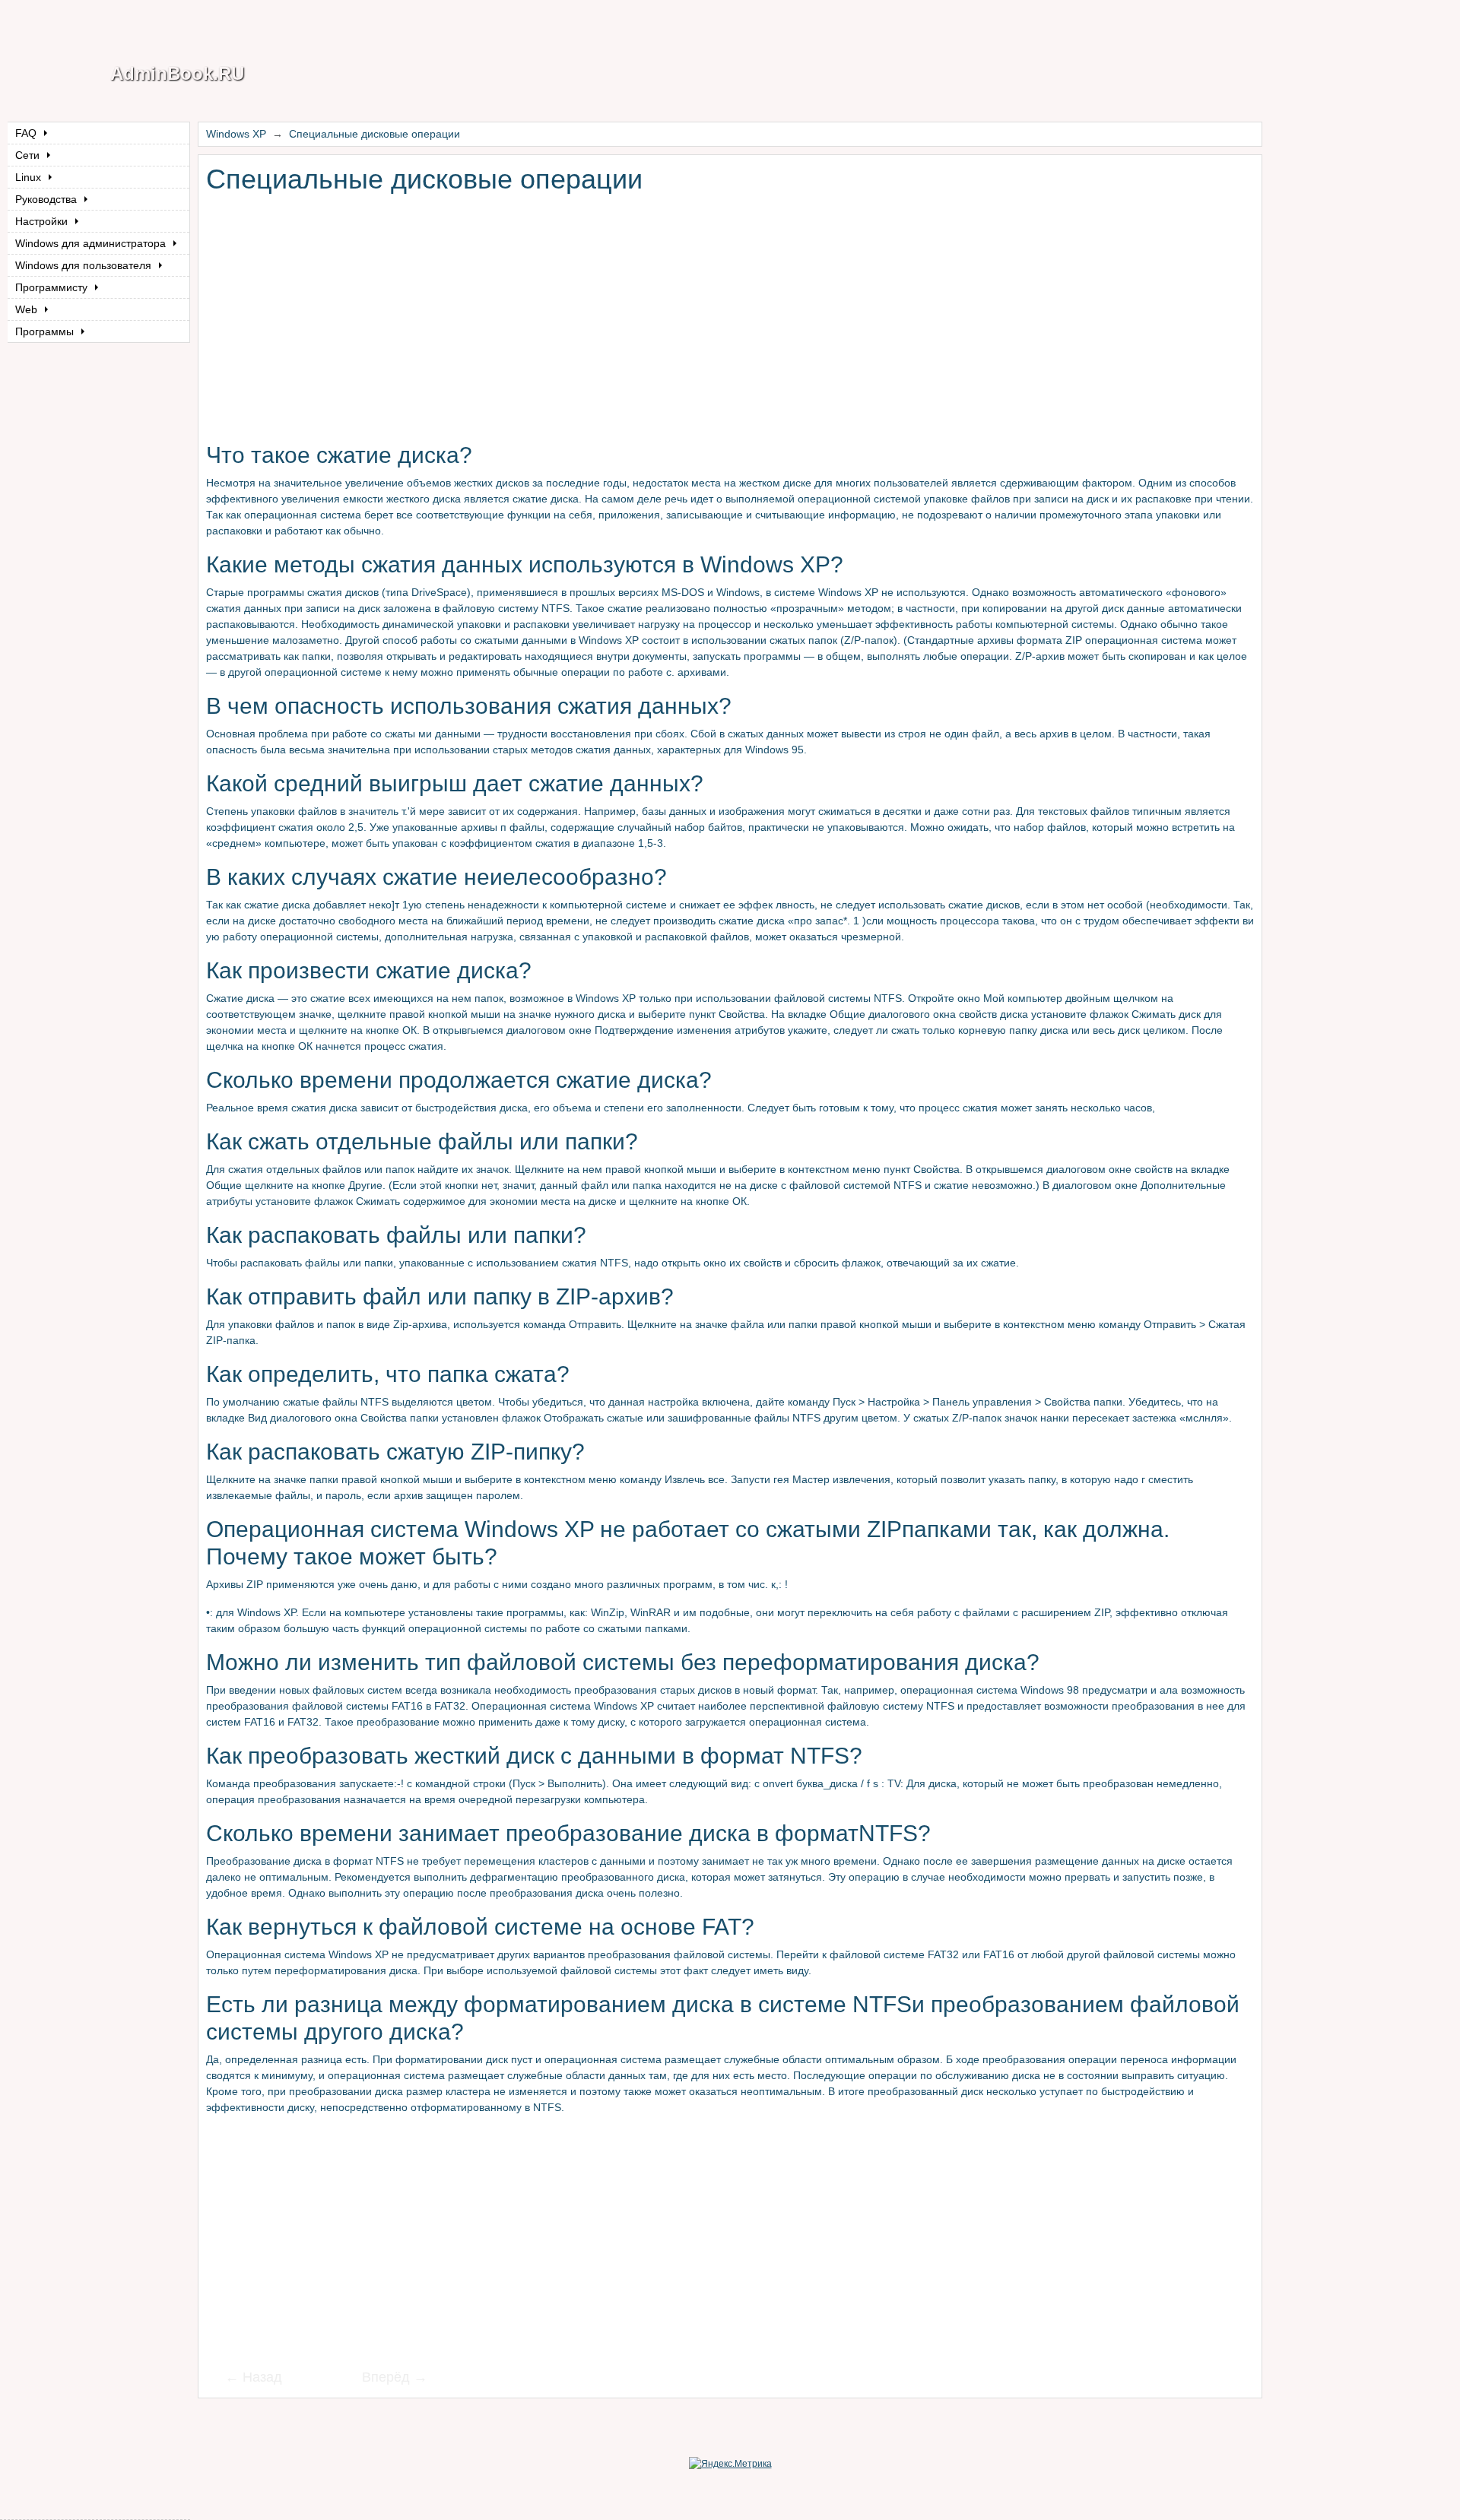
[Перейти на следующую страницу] (385, 2379)
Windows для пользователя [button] (85, 265)
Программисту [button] (53, 287)
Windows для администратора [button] (92, 243)
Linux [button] (30, 177)
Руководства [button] (48, 199)
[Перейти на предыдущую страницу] (263, 2379)
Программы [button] (46, 331)
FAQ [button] (27, 133)
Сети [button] (29, 155)
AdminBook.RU (177, 73)
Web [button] (28, 309)
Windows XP (236, 134)
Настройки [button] (43, 221)
